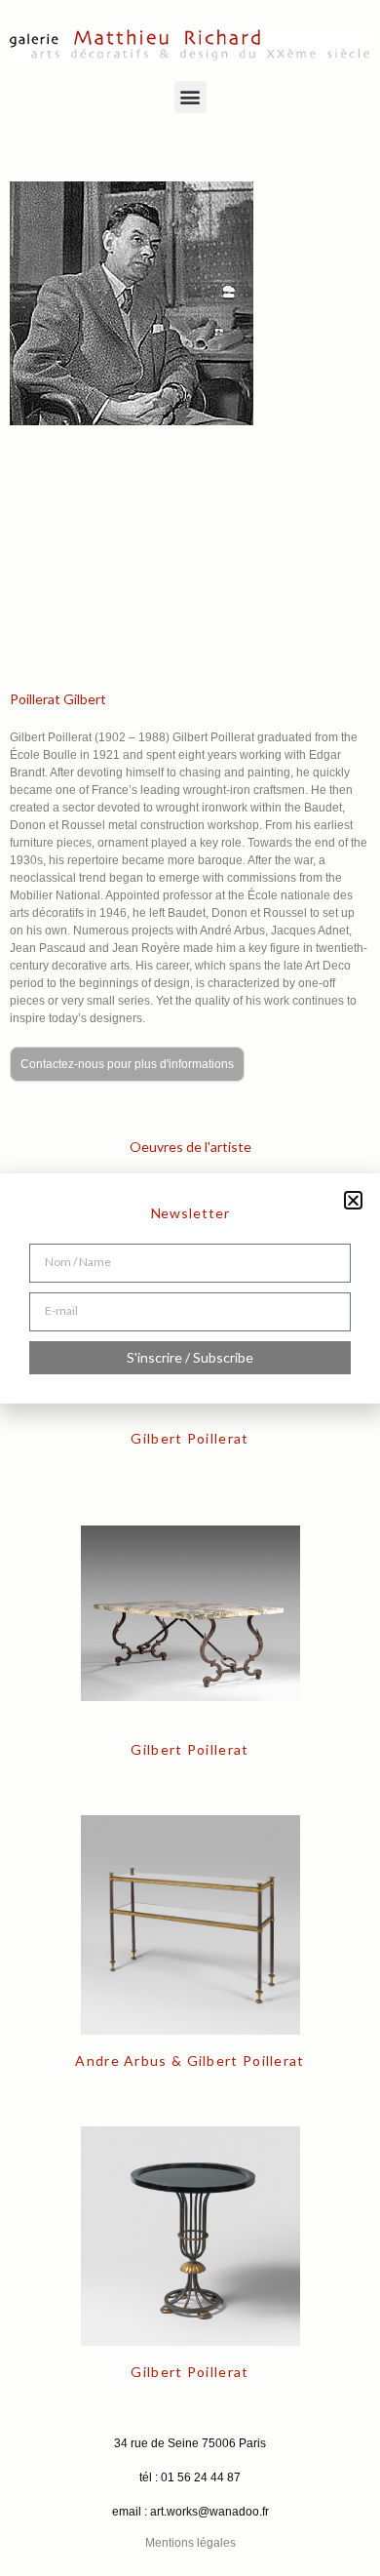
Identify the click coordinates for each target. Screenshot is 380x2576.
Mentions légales (190, 2543)
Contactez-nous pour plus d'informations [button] (127, 1064)
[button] (190, 97)
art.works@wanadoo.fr (209, 2512)
